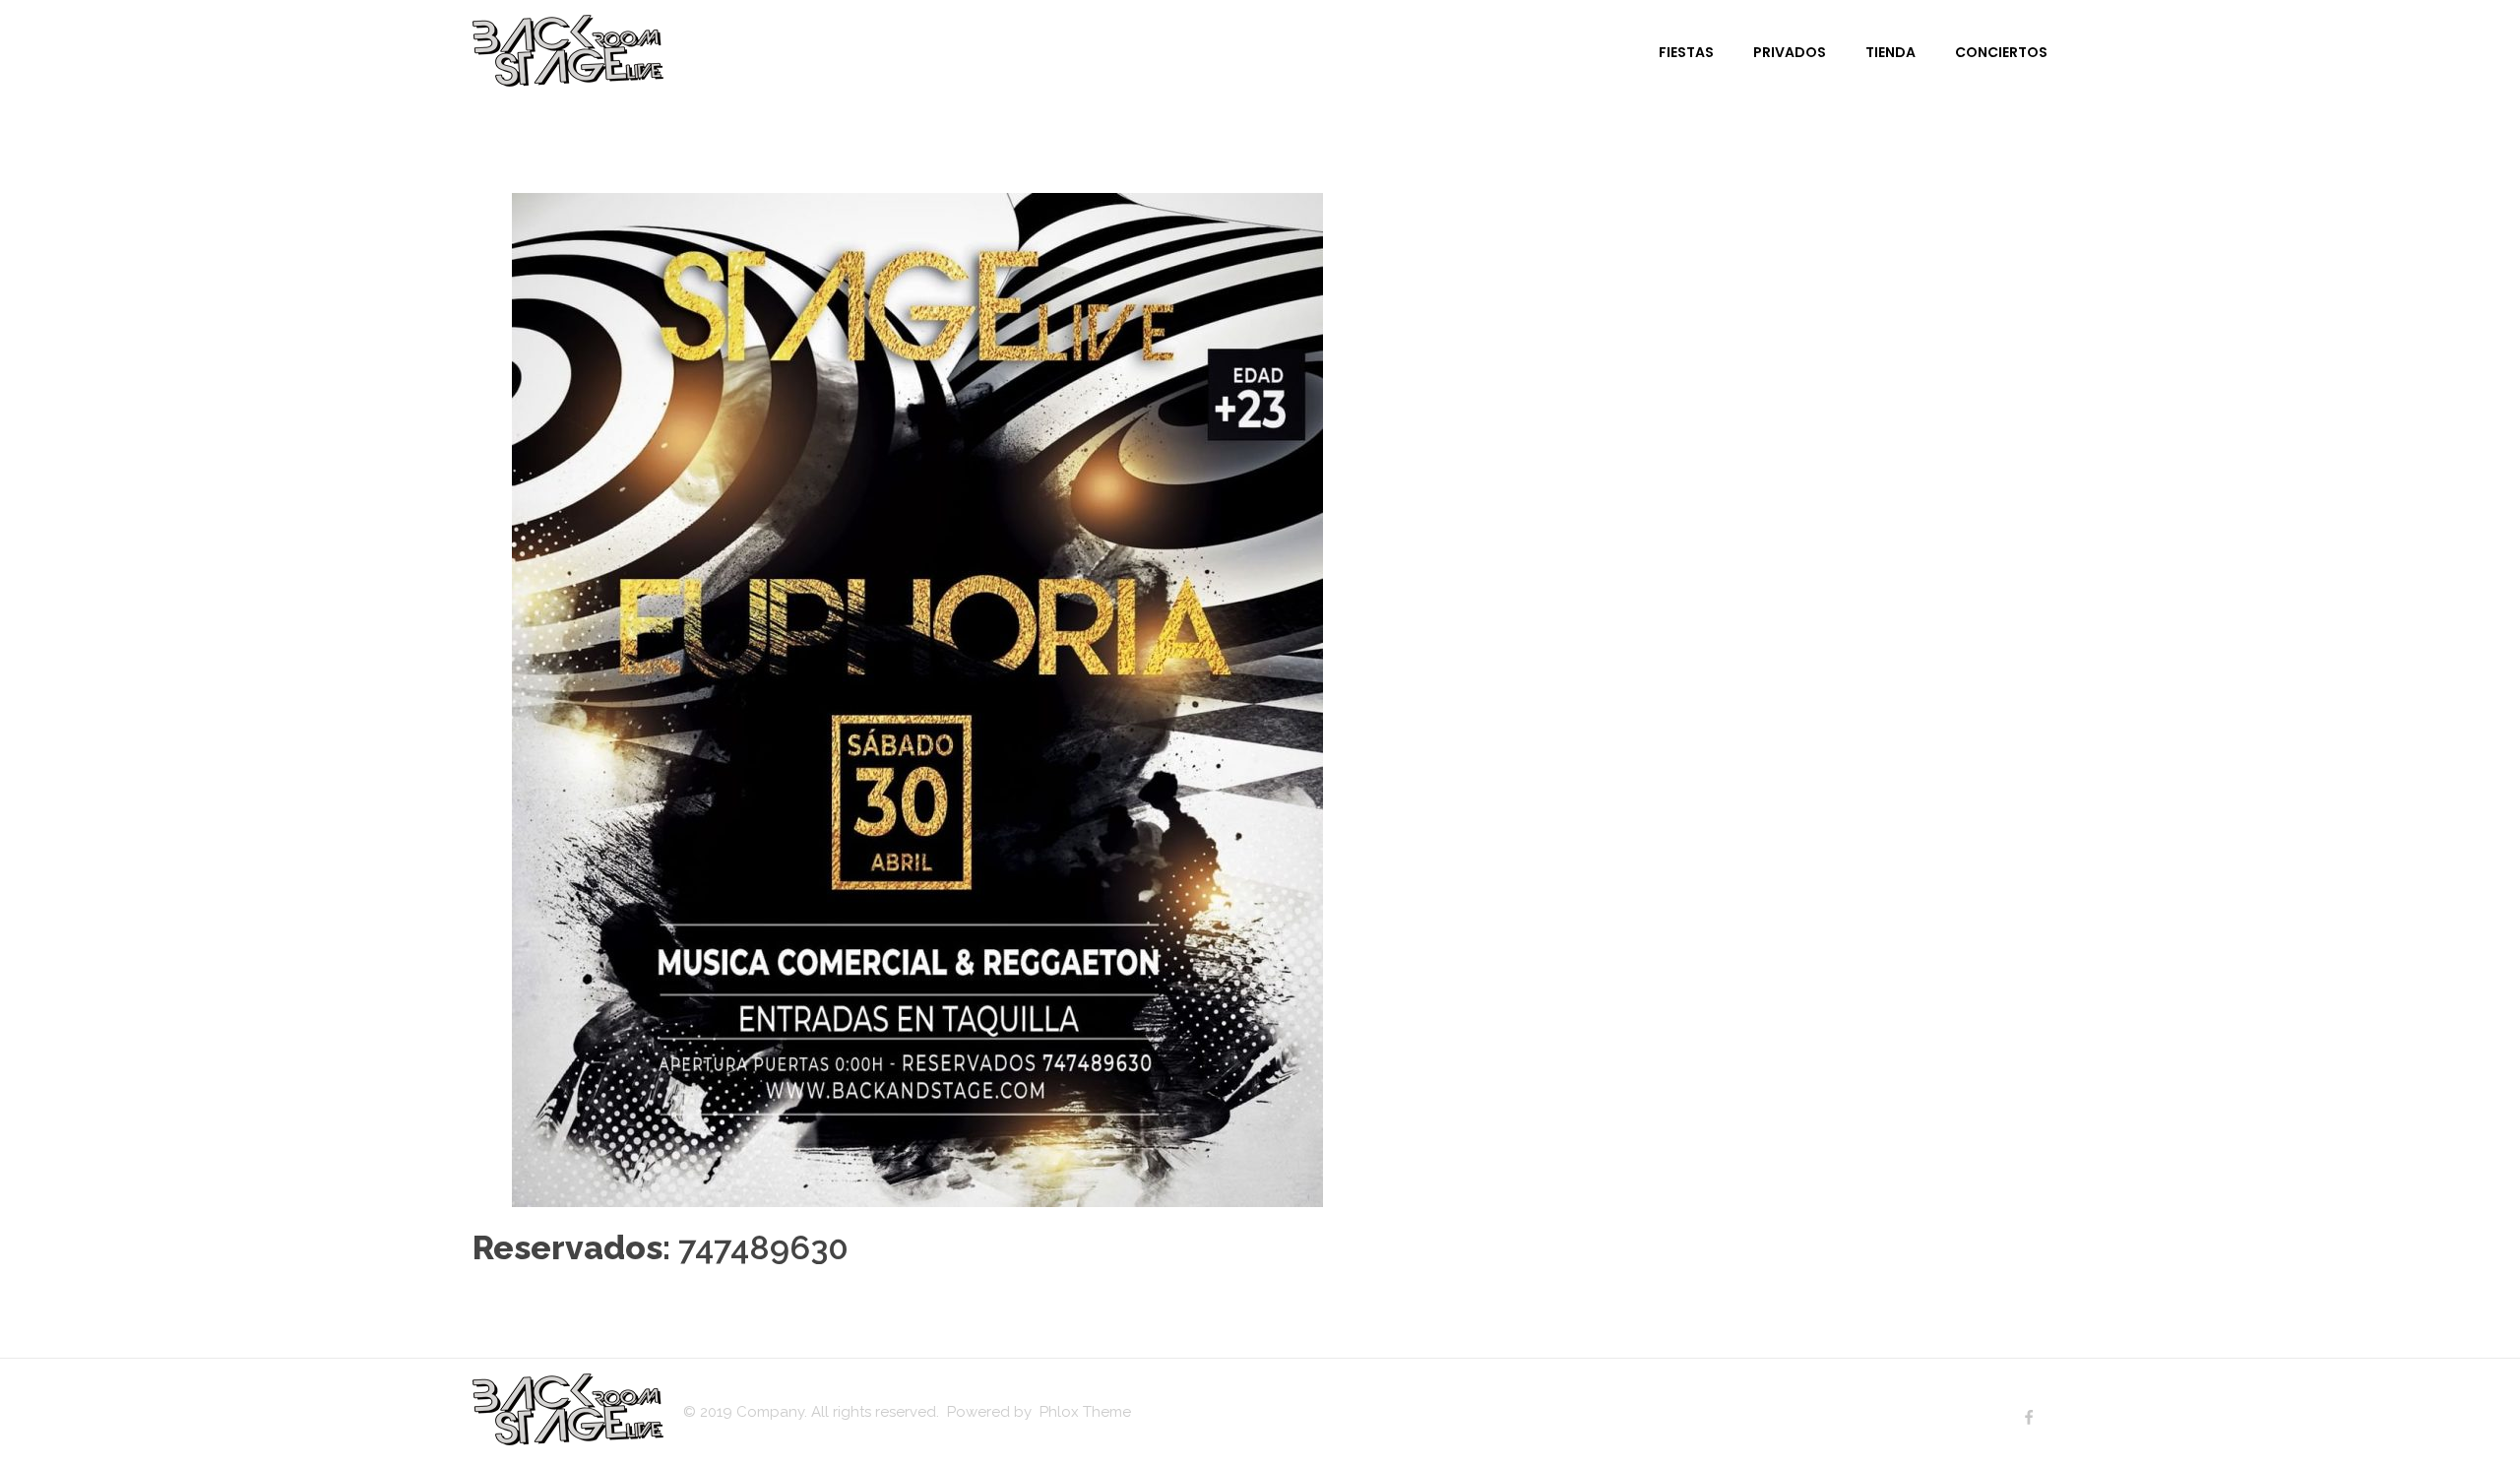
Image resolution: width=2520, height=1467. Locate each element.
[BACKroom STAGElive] (568, 51)
